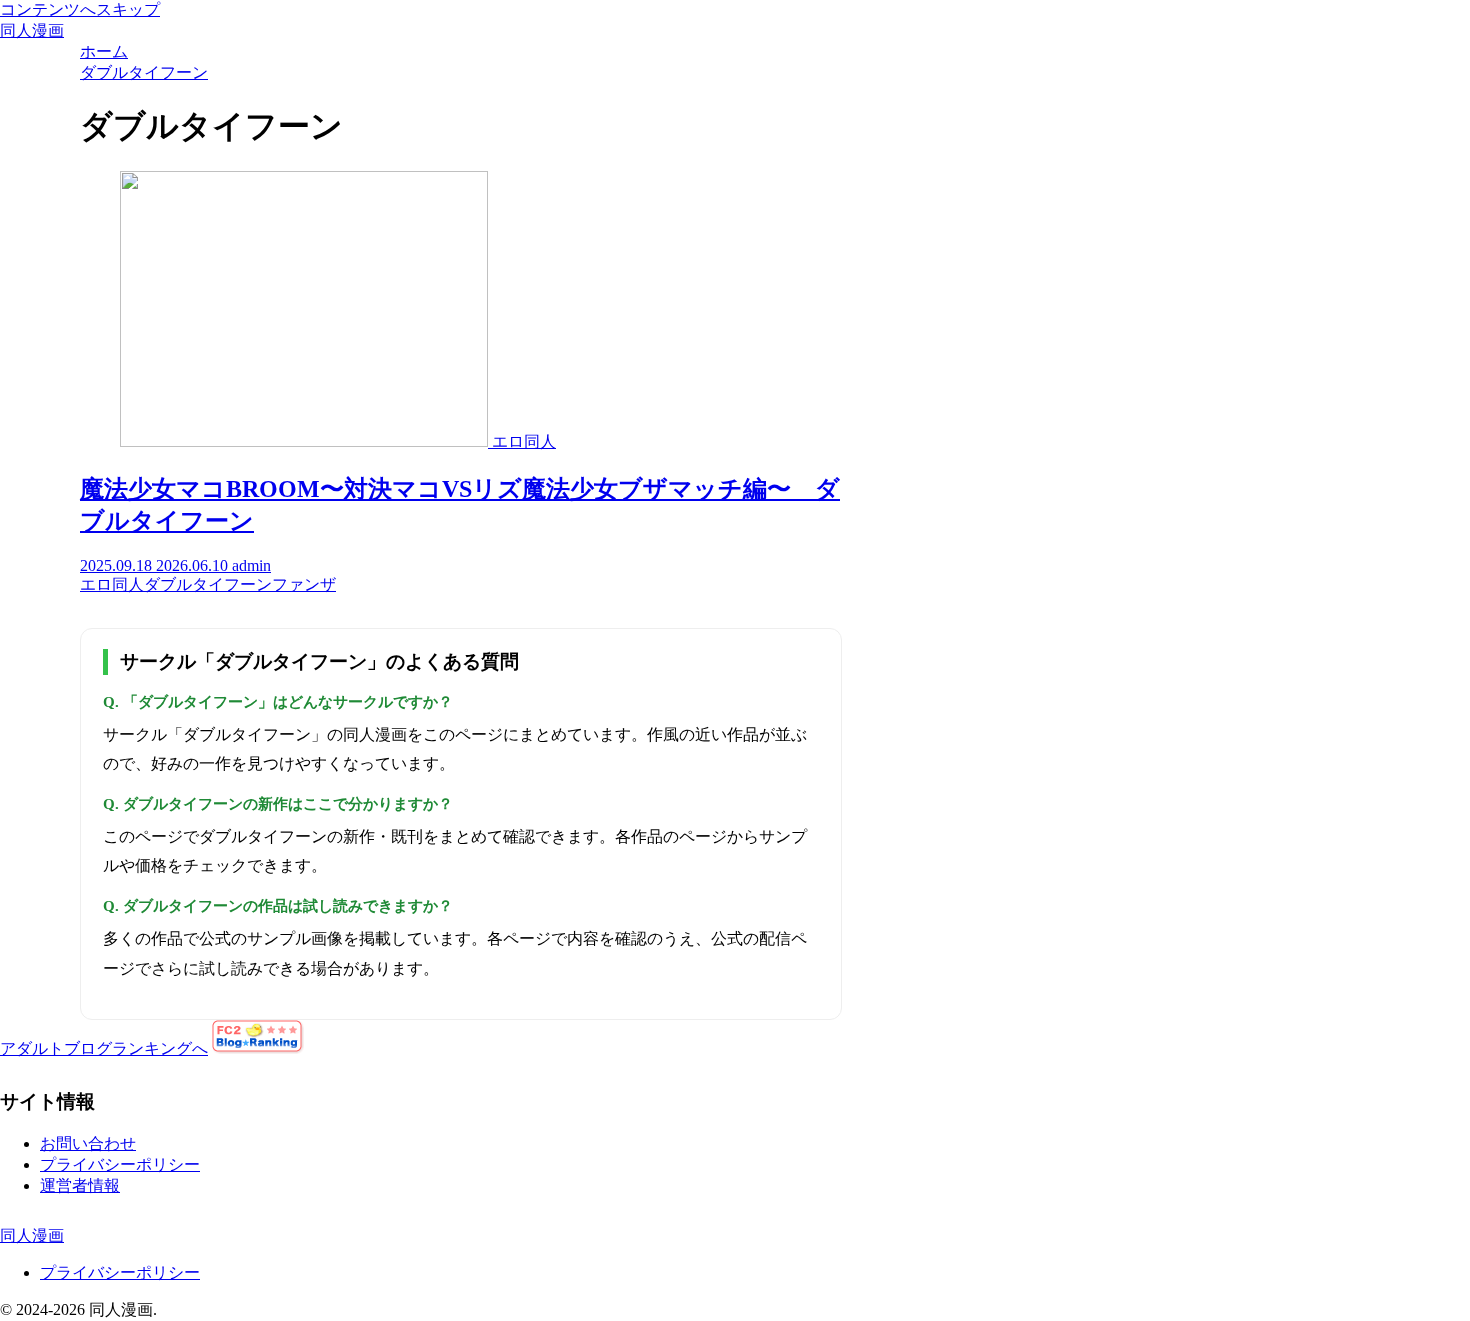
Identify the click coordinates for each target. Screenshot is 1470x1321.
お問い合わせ (88, 1143)
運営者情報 (80, 1185)
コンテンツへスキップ (80, 9)
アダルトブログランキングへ (104, 1048)
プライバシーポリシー (120, 1164)
